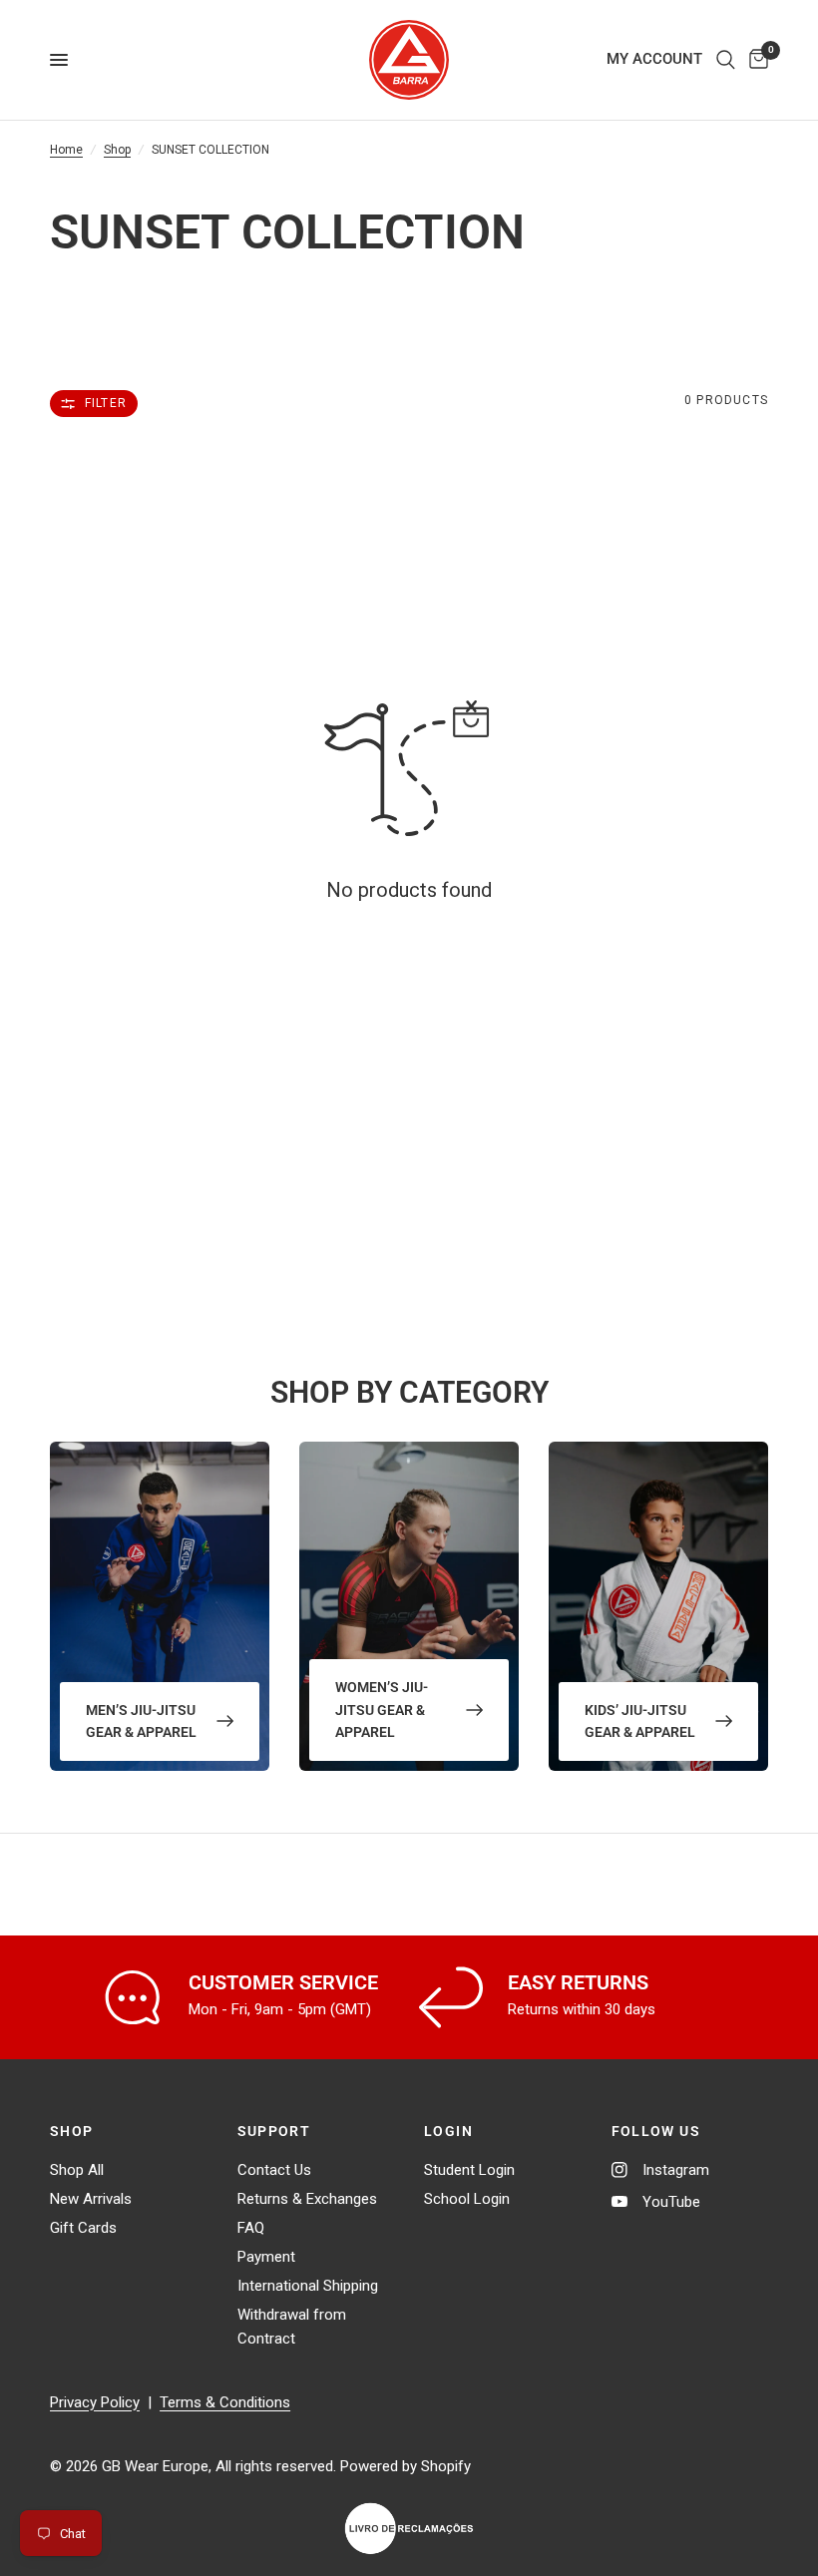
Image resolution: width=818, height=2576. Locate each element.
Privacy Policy (95, 2402)
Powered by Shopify (406, 2466)
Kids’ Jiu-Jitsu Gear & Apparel (640, 1721)
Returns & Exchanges (307, 2199)
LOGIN (448, 2131)
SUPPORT (274, 2131)
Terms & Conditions (225, 2402)
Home (66, 150)
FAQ (251, 2228)
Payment (266, 2257)
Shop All (77, 2170)
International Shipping (308, 2286)
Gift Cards (83, 2228)
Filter (106, 403)
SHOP (72, 2131)
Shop (117, 150)
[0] (755, 60)
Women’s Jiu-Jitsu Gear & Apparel (382, 1710)
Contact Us (274, 2170)
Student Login (469, 2170)
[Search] (726, 60)
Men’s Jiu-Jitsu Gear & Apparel (141, 1721)
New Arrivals (91, 2199)
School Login (467, 2199)
